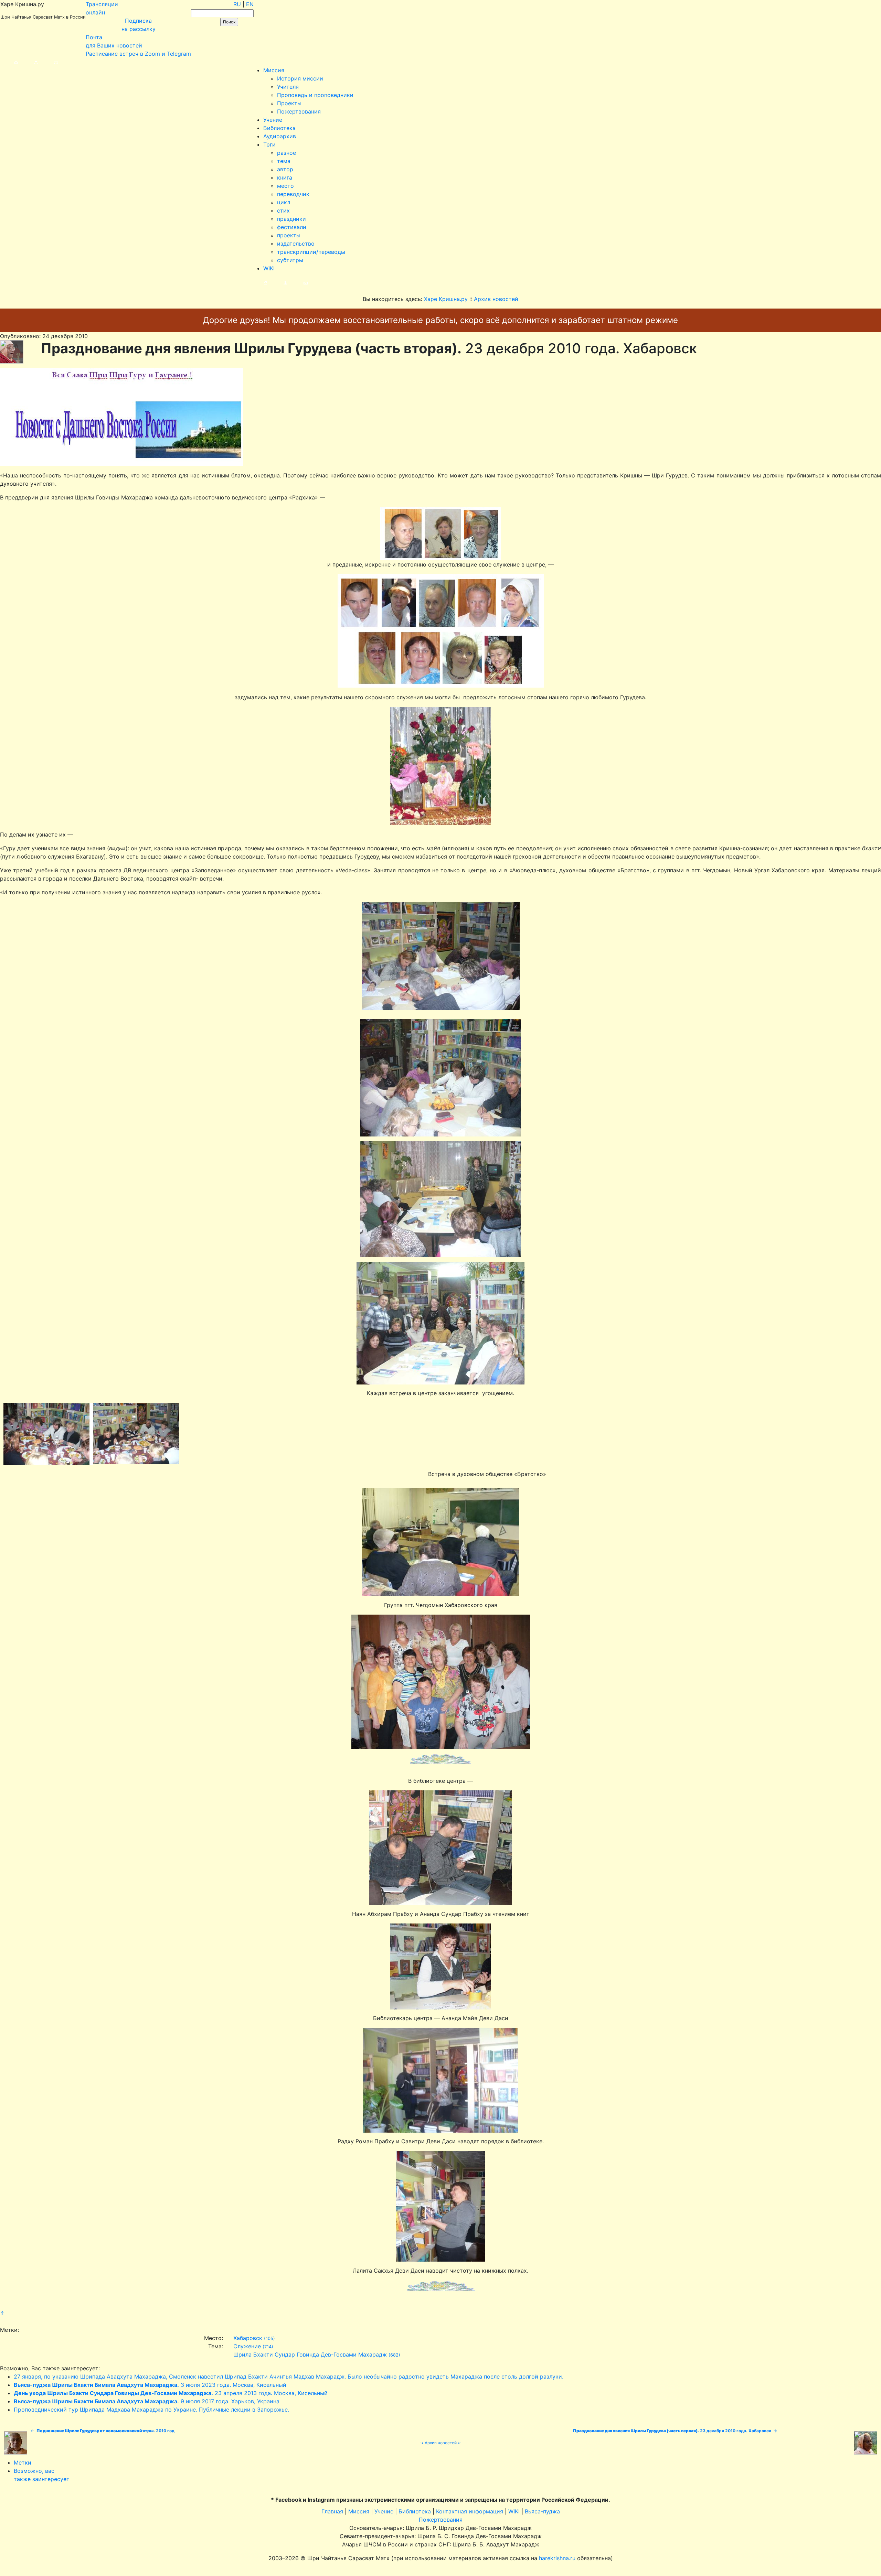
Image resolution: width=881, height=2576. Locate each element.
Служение (247, 2346)
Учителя (288, 87)
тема (284, 161)
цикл (284, 202)
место (285, 186)
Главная (332, 2511)
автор (285, 169)
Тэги (269, 144)
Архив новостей (441, 2443)
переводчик (293, 194)
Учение (273, 120)
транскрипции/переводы (311, 252)
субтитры (290, 260)
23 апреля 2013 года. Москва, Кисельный (171, 2393)
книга (285, 177)
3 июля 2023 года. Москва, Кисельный (150, 2385)
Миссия (274, 70)
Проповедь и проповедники (315, 95)
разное (286, 153)
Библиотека (279, 128)
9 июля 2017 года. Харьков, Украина (147, 2401)
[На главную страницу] (9, 62)
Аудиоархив (280, 136)
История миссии (300, 78)
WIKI (269, 268)
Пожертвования (299, 111)
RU (237, 4)
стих (283, 211)
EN (250, 4)
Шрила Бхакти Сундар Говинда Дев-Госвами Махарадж (310, 2354)
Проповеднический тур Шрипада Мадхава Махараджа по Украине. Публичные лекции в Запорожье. (151, 2410)
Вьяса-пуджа (542, 2511)
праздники (291, 219)
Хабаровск (248, 2338)
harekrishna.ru (557, 2558)
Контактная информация (470, 2511)
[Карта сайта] (29, 62)
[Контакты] (49, 62)
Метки (23, 2462)
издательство (296, 244)
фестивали (292, 227)
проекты (289, 235)
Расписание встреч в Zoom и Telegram (138, 54)
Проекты (289, 103)
